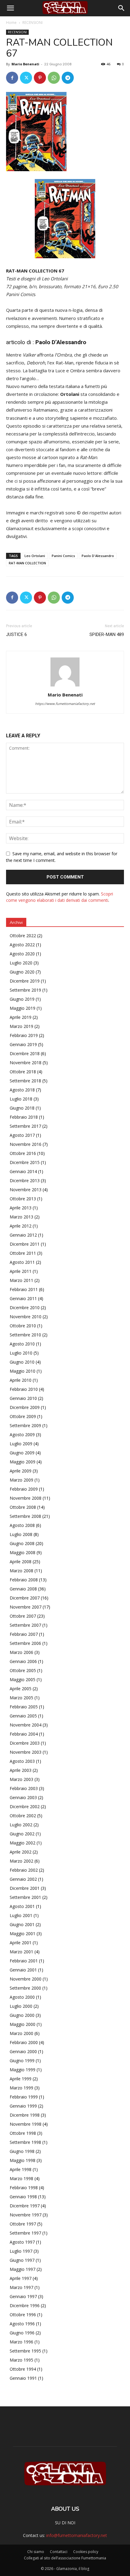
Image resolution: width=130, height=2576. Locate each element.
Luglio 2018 (21, 1099)
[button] (10, 8)
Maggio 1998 (23, 2160)
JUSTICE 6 (16, 634)
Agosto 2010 (22, 1344)
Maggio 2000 (23, 2024)
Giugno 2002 (22, 1834)
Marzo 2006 (21, 1652)
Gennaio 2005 (23, 1716)
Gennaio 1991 (23, 2378)
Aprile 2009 (21, 1471)
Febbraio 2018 (24, 1117)
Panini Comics (63, 556)
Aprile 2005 (21, 1689)
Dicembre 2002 (25, 1806)
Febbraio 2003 (24, 1788)
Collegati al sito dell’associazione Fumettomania (65, 2558)
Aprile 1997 (21, 2278)
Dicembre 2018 (25, 1053)
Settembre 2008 (25, 1516)
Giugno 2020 (22, 972)
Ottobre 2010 (23, 1326)
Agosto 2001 (22, 1906)
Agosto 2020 (22, 954)
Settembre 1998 (25, 2142)
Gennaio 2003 (23, 1797)
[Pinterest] (40, 78)
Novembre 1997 (26, 2215)
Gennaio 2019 (23, 1044)
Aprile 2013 (21, 1208)
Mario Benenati (25, 64)
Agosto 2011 (22, 1262)
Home (11, 23)
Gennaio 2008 (23, 1589)
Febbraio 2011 (24, 1289)
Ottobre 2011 (23, 1253)
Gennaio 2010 (23, 1398)
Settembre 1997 (25, 2233)
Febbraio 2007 (24, 1634)
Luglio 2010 (21, 1353)
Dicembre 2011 (25, 1244)
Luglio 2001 (21, 1915)
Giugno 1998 (22, 2151)
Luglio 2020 (21, 963)
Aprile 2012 (21, 1226)
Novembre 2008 (26, 1498)
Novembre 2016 (26, 1144)
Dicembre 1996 (25, 2305)
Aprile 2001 (21, 1943)
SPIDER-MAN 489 (107, 634)
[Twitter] (26, 78)
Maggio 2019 (23, 1008)
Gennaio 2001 (23, 1970)
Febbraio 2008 (24, 1580)
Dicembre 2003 (25, 1743)
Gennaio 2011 (23, 1298)
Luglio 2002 (21, 1825)
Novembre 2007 (26, 1607)
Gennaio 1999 (23, 2106)
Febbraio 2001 (24, 1961)
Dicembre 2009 (25, 1407)
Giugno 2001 (22, 1924)
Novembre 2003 (26, 1752)
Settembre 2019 (25, 990)
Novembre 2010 (26, 1317)
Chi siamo (36, 2552)
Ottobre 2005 (23, 1670)
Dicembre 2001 (25, 1888)
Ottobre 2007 (23, 1616)
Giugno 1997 (22, 2260)
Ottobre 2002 (23, 1816)
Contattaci (59, 2552)
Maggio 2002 (23, 1843)
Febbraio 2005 (24, 1707)
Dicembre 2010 (25, 1308)
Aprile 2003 (21, 1770)
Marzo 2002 (21, 1861)
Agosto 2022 (22, 945)
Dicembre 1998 (25, 2115)
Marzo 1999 (21, 2088)
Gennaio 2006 (23, 1661)
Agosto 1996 (22, 2324)
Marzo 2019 (21, 1026)
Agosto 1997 (22, 2242)
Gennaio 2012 (23, 1235)
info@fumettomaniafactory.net (77, 2535)
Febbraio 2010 (24, 1389)
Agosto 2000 (22, 1997)
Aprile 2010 (21, 1380)
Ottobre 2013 (23, 1199)
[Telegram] (68, 78)
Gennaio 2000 (23, 2051)
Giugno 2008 (22, 1543)
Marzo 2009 (21, 1480)
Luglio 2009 (21, 1444)
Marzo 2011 (21, 1280)
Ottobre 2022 (23, 936)
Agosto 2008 (22, 1525)
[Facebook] (12, 78)
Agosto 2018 (22, 1090)
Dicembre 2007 (25, 1598)
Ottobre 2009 (23, 1416)
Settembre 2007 (25, 1625)
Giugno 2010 (22, 1362)
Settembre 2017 (25, 1126)
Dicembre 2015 (25, 1162)
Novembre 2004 (26, 1725)
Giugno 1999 (22, 2061)
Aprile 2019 (21, 1017)
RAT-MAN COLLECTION (27, 563)
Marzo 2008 (21, 1571)
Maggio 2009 (23, 1462)
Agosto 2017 (22, 1135)
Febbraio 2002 (24, 1870)
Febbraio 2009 (24, 1489)
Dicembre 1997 (25, 2206)
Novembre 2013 (26, 1190)
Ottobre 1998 (23, 2133)
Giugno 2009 (22, 1453)
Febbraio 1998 (24, 2188)
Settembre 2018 (25, 1081)
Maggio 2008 (23, 1552)
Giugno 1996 (22, 2333)
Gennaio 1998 (23, 2197)
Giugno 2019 (22, 999)
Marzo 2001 (21, 1952)
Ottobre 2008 (23, 1507)
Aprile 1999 (21, 2079)
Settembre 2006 (25, 1643)
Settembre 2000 (25, 1988)
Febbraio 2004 (24, 1734)
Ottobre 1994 (23, 2369)
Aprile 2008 (21, 1562)
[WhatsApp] (54, 78)
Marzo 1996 (21, 2342)
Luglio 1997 (21, 2251)
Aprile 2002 (21, 1852)
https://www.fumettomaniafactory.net (65, 704)
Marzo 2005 (21, 1698)
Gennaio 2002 (23, 1879)
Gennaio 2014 (23, 1171)
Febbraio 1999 (24, 2097)
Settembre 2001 (25, 1897)
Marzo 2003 (21, 1779)
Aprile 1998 (21, 2169)
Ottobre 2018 (23, 1072)
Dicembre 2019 (25, 981)
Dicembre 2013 (25, 1180)
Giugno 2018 (22, 1108)
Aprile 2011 (21, 1271)
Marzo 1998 (21, 2178)
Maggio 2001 (23, 1934)
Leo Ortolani (35, 556)
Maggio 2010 (23, 1371)
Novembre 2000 (26, 1979)
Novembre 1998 (26, 2124)
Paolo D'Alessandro (98, 556)
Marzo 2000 (21, 2033)
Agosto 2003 (22, 1761)
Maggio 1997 (23, 2269)
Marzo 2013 (21, 1217)
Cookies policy (86, 2552)
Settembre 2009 (25, 1425)
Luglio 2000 (21, 2006)
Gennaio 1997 (23, 2296)
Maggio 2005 (23, 1679)
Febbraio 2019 (24, 1035)
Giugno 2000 (22, 2015)
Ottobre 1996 (23, 2315)
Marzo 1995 (21, 2360)
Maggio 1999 (23, 2070)
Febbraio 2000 (24, 2042)
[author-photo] (65, 686)
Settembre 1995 (25, 2351)
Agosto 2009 (22, 1435)
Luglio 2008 (21, 1534)
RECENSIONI (32, 23)
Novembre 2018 (26, 1063)
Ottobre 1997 (23, 2224)
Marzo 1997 (21, 2287)
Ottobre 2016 (23, 1153)
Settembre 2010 (25, 1335)
